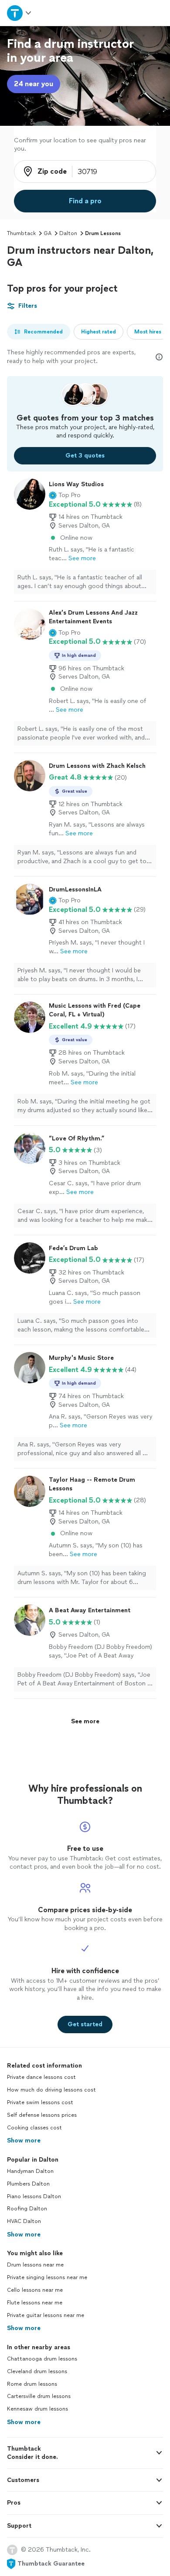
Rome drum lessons (32, 2384)
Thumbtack (21, 233)
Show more (24, 2141)
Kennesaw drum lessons (37, 2409)
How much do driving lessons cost (51, 2090)
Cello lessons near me (35, 2290)
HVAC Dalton (24, 2221)
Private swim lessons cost (40, 2102)
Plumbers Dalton (28, 2184)
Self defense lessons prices (42, 2115)
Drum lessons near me (35, 2265)
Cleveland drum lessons (37, 2371)
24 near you (34, 84)
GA (48, 233)
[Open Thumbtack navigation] (20, 13)
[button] (65, 495)
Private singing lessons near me (47, 2277)
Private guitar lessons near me (46, 2315)
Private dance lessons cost (41, 2077)
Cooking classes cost (34, 2128)
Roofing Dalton (27, 2209)
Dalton (68, 233)
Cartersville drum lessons (39, 2396)
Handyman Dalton (30, 2171)
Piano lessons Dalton (34, 2196)
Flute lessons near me (35, 2303)
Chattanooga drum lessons (42, 2359)
